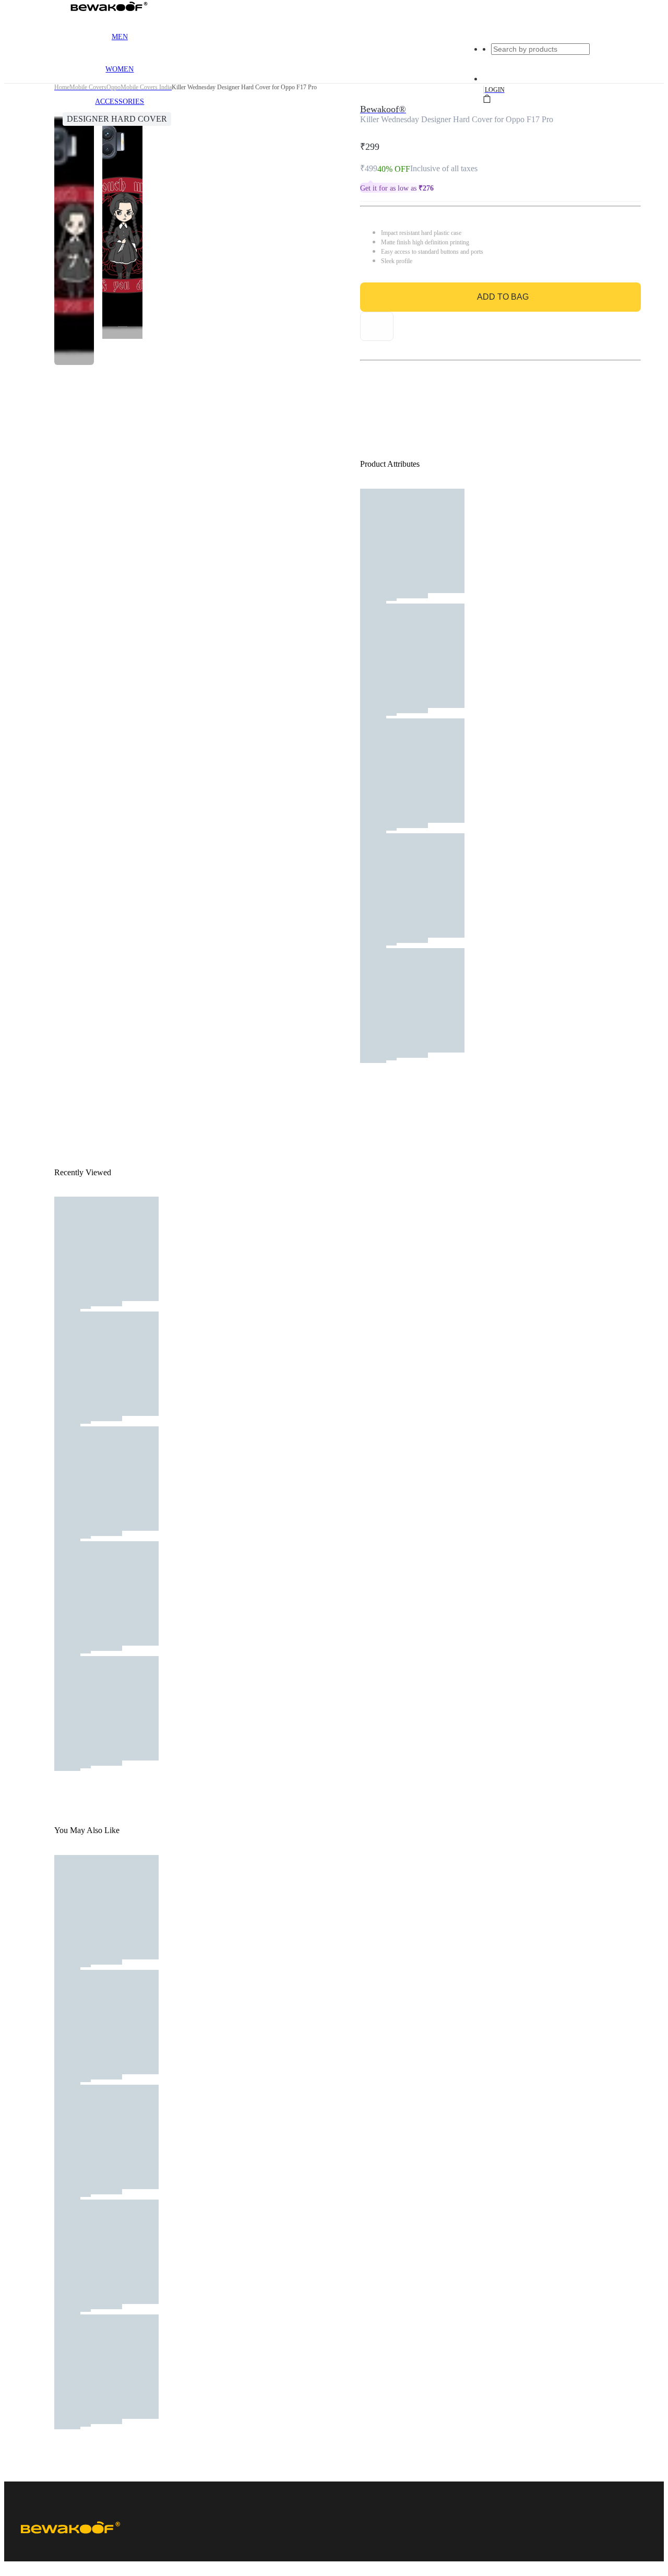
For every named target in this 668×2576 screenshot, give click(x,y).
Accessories (120, 102)
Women (120, 69)
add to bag (503, 297)
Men (120, 37)
